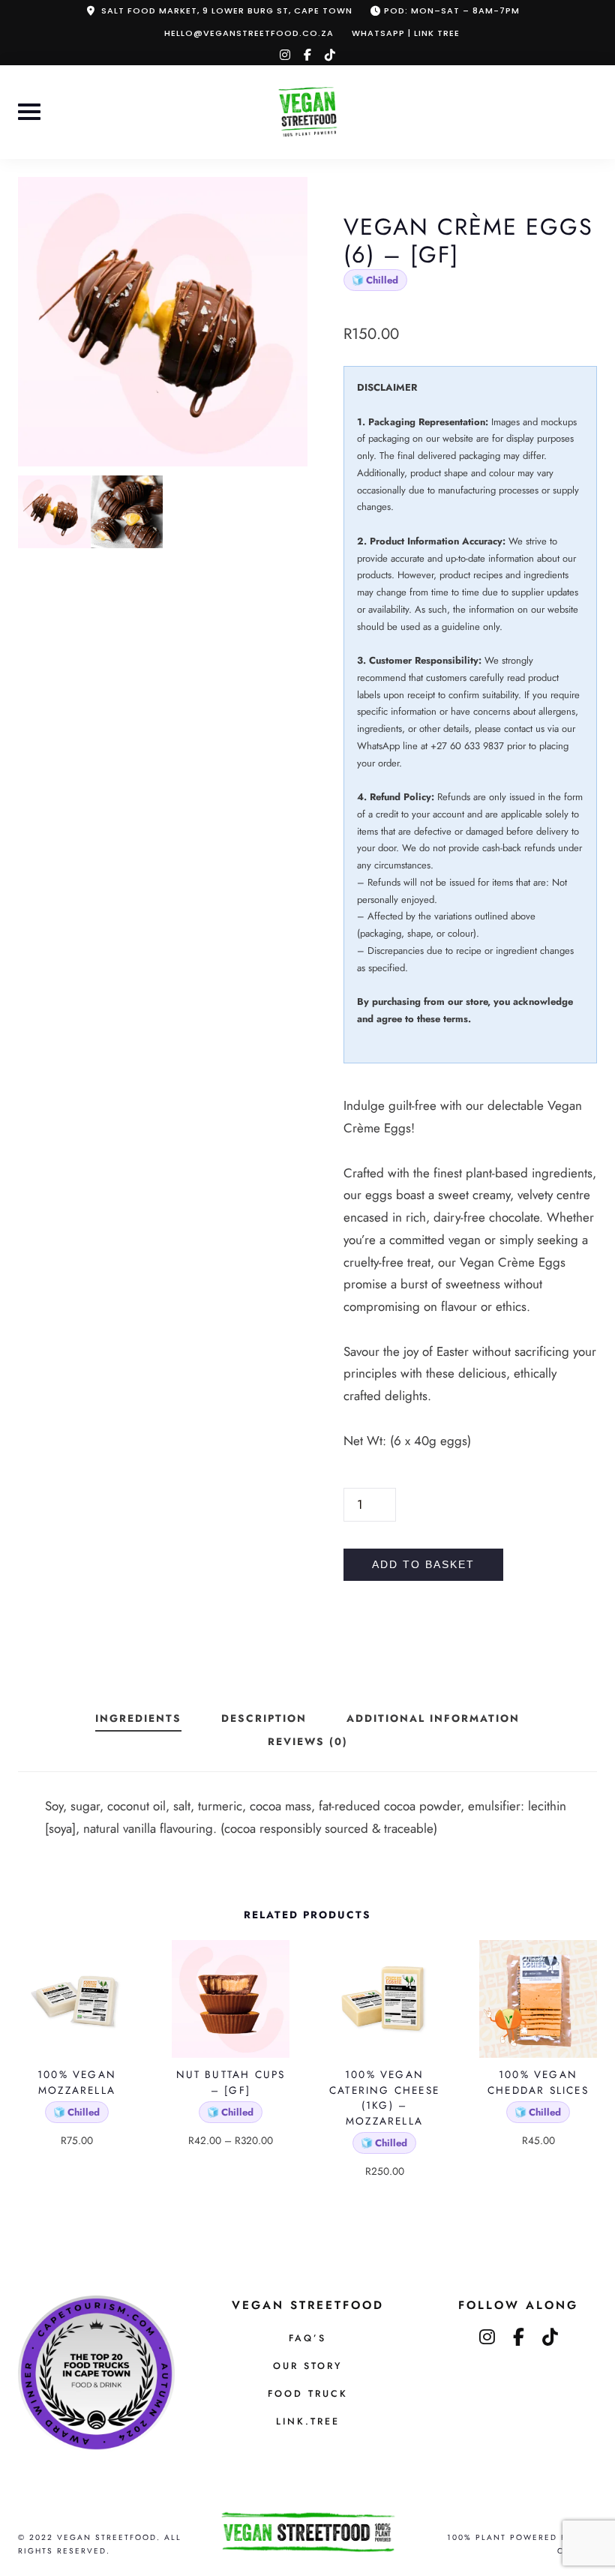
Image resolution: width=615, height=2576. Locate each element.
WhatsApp (378, 33)
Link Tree (437, 33)
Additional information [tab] (433, 1718)
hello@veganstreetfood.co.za (249, 33)
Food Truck (308, 2394)
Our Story (307, 2366)
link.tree (308, 2422)
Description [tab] (264, 1718)
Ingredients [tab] (138, 1718)
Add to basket (423, 1565)
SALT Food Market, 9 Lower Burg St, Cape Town (227, 10)
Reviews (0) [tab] (308, 1741)
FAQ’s (307, 2338)
